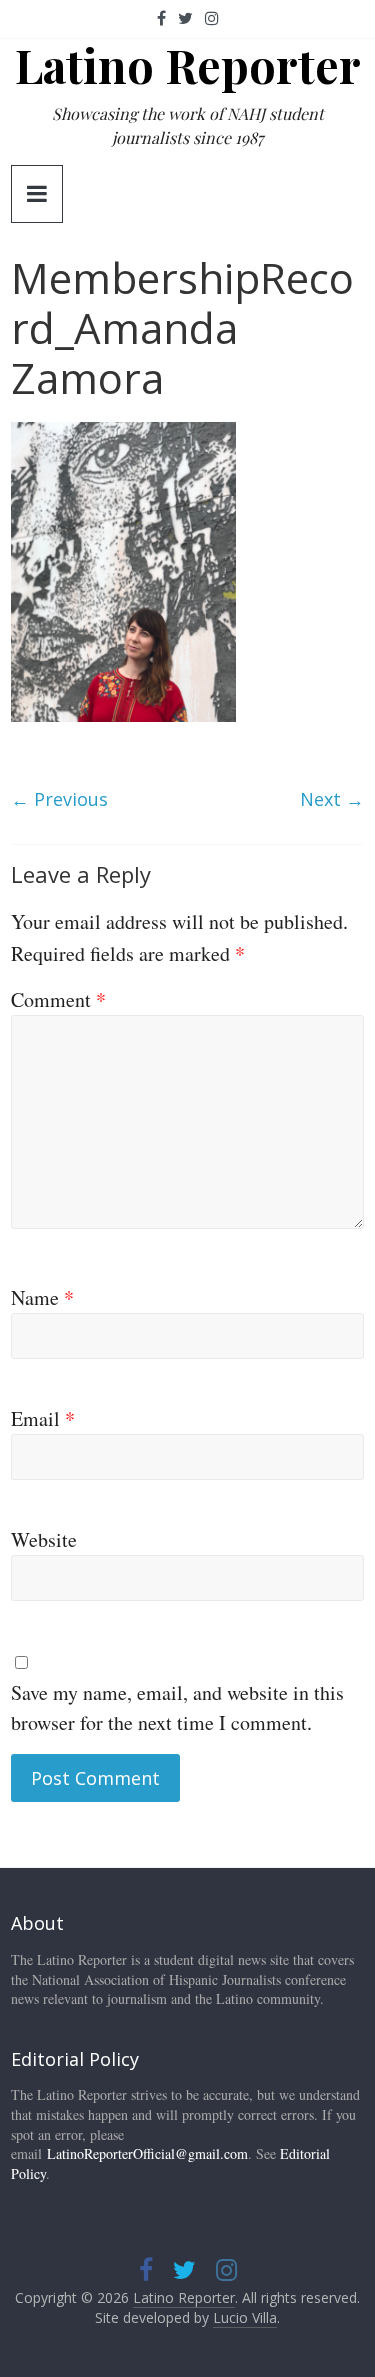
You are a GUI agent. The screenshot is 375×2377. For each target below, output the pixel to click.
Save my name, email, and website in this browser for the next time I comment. (177, 1707)
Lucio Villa (245, 2317)
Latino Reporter (188, 65)
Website (44, 1539)
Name (42, 1297)
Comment (58, 999)
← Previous (59, 799)
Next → (332, 799)
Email (43, 1418)
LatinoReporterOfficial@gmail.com (147, 2153)
